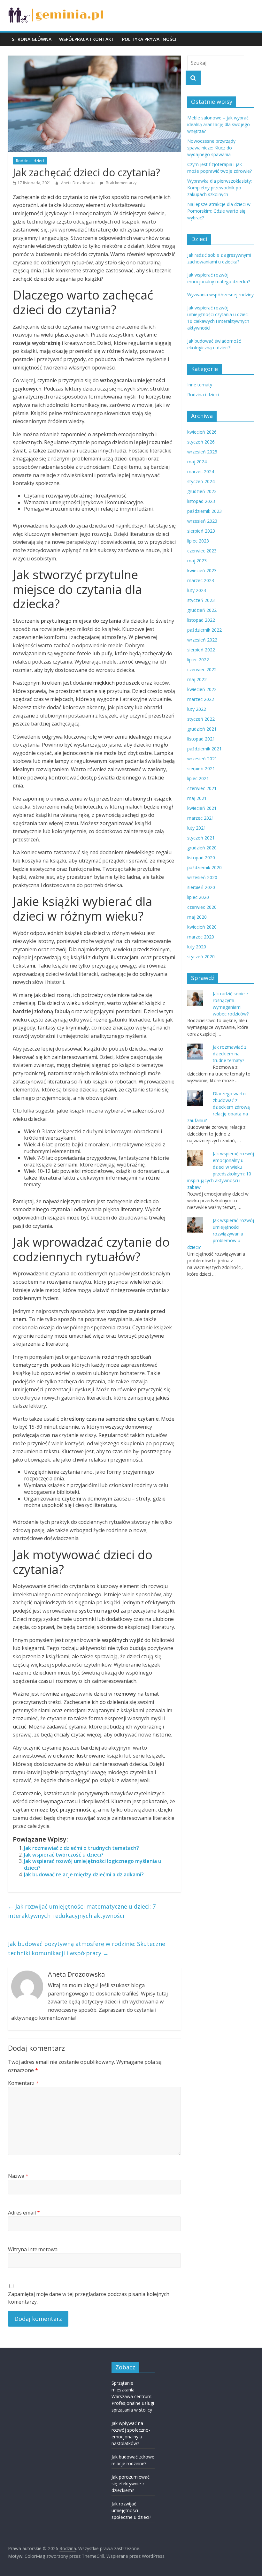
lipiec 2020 (198, 897)
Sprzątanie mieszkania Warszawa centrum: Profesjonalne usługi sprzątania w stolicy (133, 2396)
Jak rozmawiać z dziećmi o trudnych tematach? (81, 1848)
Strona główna (32, 39)
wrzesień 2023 (202, 521)
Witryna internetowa (33, 2249)
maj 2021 (197, 798)
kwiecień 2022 (202, 689)
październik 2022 (204, 630)
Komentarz (23, 2083)
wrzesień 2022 (202, 640)
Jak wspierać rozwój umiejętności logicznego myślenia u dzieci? (93, 1864)
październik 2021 (204, 749)
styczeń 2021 (201, 838)
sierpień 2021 (201, 768)
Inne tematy (200, 385)
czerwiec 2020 (202, 907)
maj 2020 (197, 917)
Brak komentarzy (121, 183)
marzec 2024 (201, 471)
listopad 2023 (201, 501)
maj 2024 (197, 462)
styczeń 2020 (201, 957)
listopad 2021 (201, 739)
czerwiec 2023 (202, 551)
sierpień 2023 (201, 531)
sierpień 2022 (201, 650)
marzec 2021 (201, 818)
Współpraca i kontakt (87, 39)
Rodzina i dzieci (30, 161)
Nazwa (18, 2176)
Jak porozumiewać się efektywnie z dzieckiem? (131, 2484)
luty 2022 (197, 709)
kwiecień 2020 (202, 927)
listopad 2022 (201, 620)
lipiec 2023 (198, 541)
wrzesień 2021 (202, 759)
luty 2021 (197, 828)
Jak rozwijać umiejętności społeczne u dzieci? (131, 2510)
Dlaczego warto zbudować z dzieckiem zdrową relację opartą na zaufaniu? (219, 1107)
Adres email (24, 2213)
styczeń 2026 (201, 442)
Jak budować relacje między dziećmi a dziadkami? (84, 1874)
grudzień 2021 (202, 729)
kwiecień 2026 (202, 432)
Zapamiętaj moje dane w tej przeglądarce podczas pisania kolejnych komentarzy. (89, 2298)
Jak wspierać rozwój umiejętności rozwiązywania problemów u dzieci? (221, 1234)
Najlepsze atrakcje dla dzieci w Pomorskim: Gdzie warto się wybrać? (219, 211)
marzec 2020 (201, 937)
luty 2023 (197, 590)
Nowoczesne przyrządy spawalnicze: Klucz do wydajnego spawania (211, 148)
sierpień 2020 (201, 887)
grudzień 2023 (202, 491)
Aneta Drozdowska (79, 183)
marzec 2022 (201, 699)
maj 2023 (197, 561)
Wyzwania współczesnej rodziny (220, 295)
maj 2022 (197, 679)
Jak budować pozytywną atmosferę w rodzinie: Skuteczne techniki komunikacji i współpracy (87, 1948)
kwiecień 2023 (202, 570)
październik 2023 (204, 511)
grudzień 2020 (202, 848)
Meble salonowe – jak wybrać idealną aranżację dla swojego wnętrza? (219, 124)
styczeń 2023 (201, 600)
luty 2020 (197, 947)
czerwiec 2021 (202, 788)
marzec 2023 (201, 580)
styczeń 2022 (201, 719)
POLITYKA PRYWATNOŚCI (149, 39)
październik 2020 (204, 867)
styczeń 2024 (201, 481)
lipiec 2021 (198, 778)
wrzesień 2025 (202, 452)
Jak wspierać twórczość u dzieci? (64, 1855)
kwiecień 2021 (202, 808)
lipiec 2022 (198, 660)
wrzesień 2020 (202, 877)
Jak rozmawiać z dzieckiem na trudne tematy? (230, 1054)
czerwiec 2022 (202, 669)
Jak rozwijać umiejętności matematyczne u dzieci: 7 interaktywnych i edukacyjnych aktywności (82, 1911)
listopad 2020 (201, 858)
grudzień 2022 (202, 610)
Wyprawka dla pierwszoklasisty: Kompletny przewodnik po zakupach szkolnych (220, 188)
